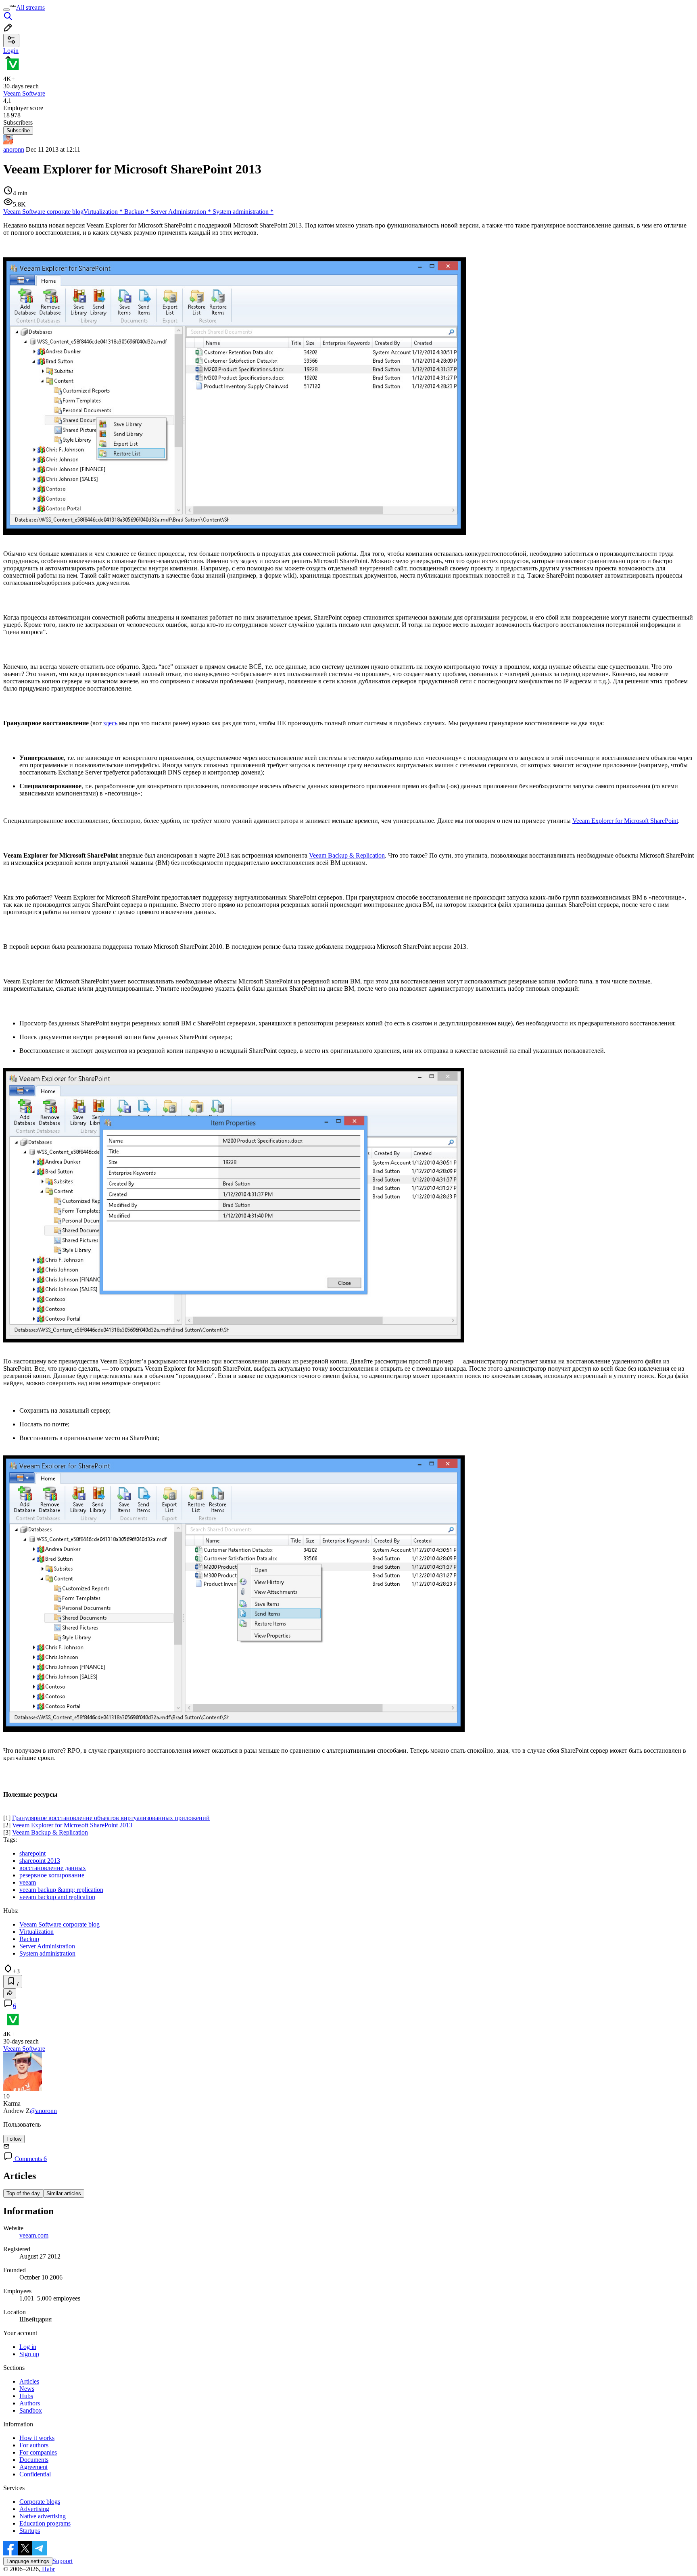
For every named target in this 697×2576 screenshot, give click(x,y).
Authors (30, 2403)
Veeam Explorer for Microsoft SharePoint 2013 (72, 1825)
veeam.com (34, 2235)
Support (63, 2561)
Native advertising (43, 2516)
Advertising (34, 2509)
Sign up (29, 2354)
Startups (30, 2531)
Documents (34, 2460)
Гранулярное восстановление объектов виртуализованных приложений (111, 1818)
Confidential (35, 2474)
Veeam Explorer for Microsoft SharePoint (625, 821)
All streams (30, 7)
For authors (34, 2445)
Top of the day (23, 2193)
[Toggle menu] (6, 10)
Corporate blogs (40, 2502)
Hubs (26, 2396)
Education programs (45, 2523)
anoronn (14, 149)
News (27, 2389)
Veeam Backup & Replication (347, 855)
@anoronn (43, 2111)
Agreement (33, 2467)
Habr (48, 2569)
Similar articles (64, 2193)
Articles (29, 2381)
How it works (37, 2438)
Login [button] (11, 51)
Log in (28, 2347)
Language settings (28, 2561)
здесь (110, 723)
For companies (38, 2452)
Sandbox (31, 2410)
